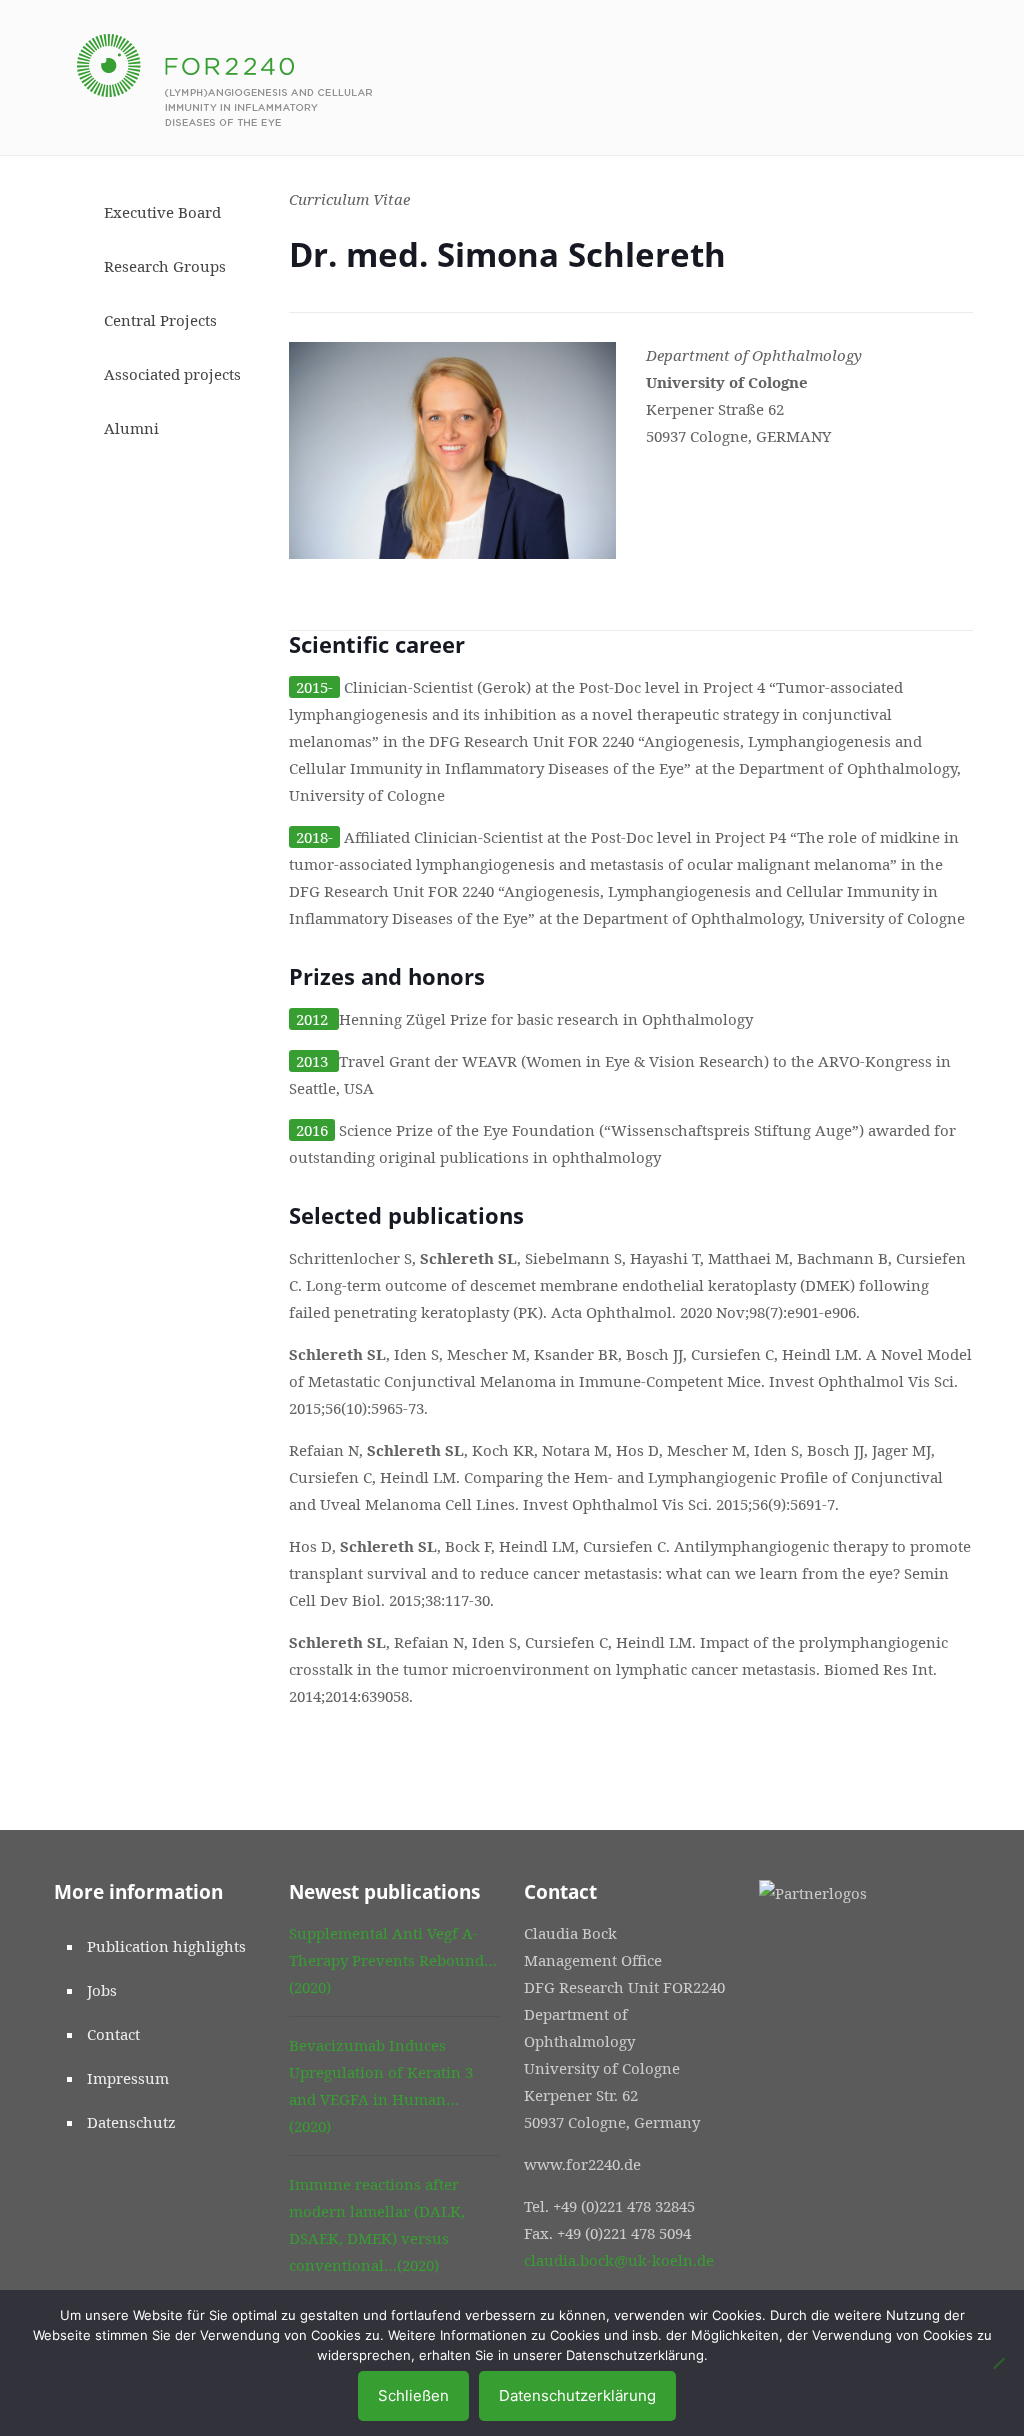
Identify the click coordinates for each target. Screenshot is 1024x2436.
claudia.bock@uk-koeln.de (619, 2260)
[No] (999, 2363)
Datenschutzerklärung (577, 2395)
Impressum (128, 2078)
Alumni (131, 428)
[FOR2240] (224, 77)
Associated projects (172, 374)
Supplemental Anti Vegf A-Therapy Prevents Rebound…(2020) (393, 1960)
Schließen (413, 2395)
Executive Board (162, 212)
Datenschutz (131, 2122)
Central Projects (160, 320)
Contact (113, 2034)
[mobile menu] (938, 78)
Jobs (102, 1990)
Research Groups (165, 266)
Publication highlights (166, 1946)
